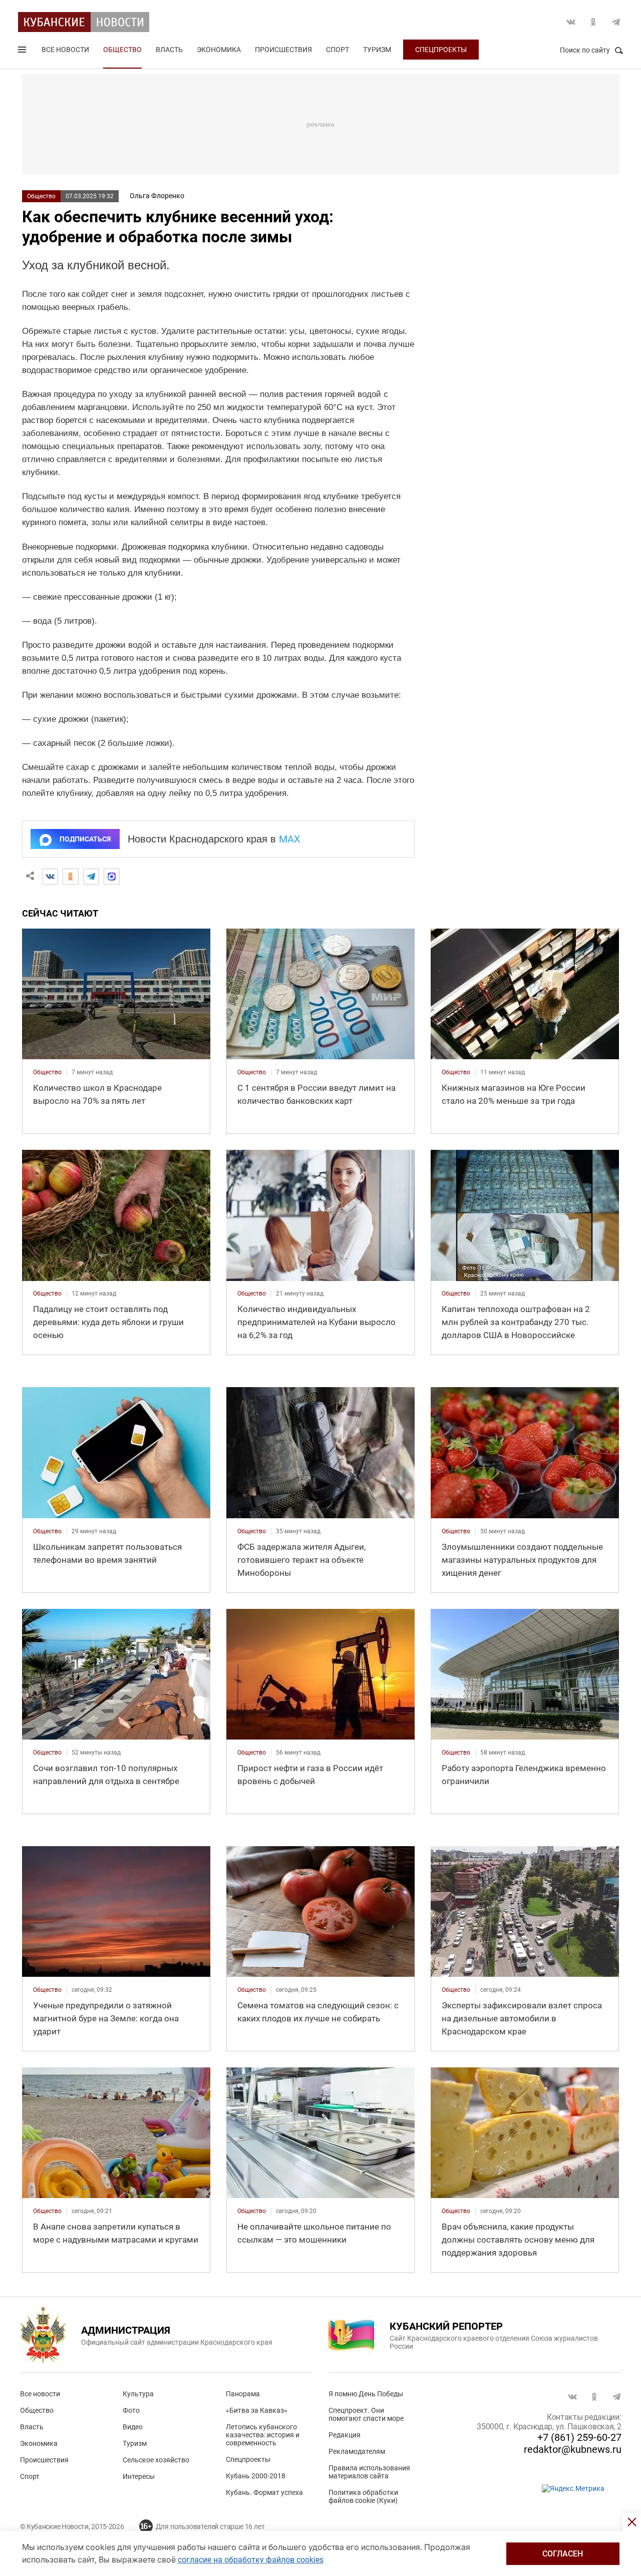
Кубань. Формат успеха (264, 2492)
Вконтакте (571, 22)
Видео (133, 2427)
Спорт (338, 50)
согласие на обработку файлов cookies (251, 2560)
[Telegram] (91, 877)
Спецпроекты (441, 50)
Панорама (243, 2394)
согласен (563, 2554)
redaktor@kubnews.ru (573, 2449)
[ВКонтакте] (50, 877)
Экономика (219, 50)
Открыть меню (23, 52)
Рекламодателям (357, 2451)
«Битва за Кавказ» (257, 2410)
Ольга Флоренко (157, 196)
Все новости (65, 50)
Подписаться (85, 839)
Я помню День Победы (366, 2394)
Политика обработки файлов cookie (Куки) (363, 2496)
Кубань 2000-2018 (256, 2476)
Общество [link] (47, 1072)
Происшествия (283, 50)
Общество (122, 50)
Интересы (139, 2476)
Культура (138, 2394)
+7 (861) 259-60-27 (579, 2437)
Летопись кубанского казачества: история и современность (263, 2435)
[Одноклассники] (71, 877)
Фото (131, 2410)
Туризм (377, 50)
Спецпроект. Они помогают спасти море (366, 2414)
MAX (290, 839)
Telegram (616, 22)
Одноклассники (593, 22)
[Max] (112, 877)
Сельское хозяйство (156, 2460)
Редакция (345, 2435)
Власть (169, 50)
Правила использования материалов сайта (369, 2472)
